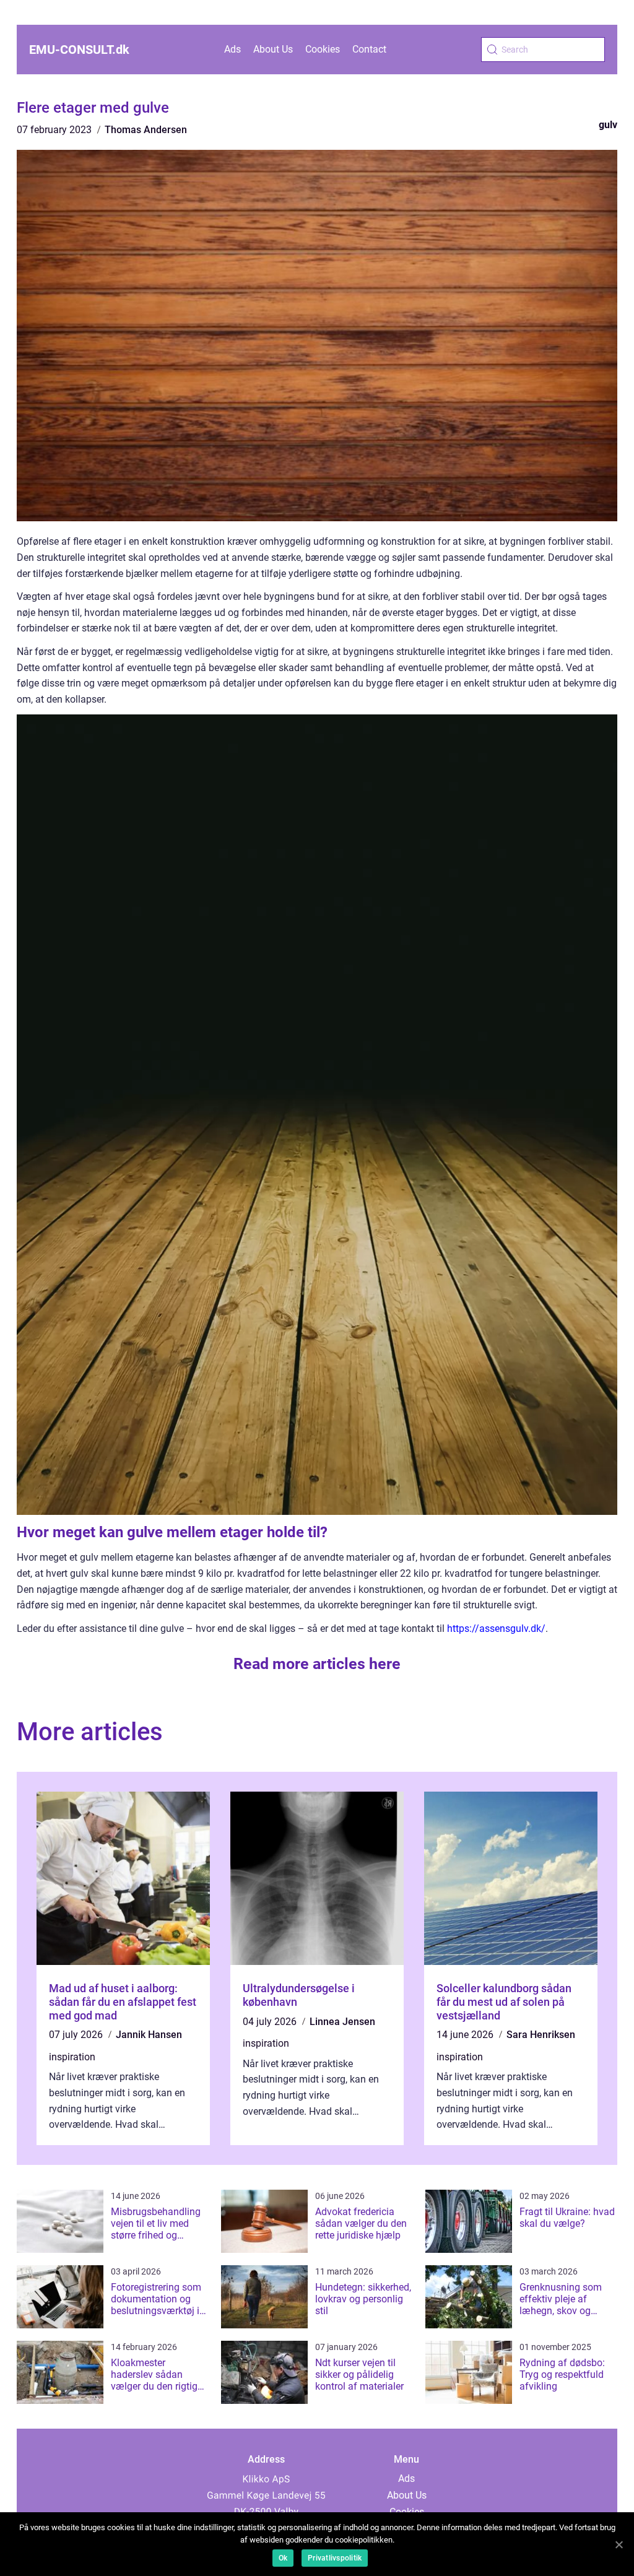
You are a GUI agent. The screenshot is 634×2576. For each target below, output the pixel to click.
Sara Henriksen (541, 2035)
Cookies (323, 49)
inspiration (72, 2057)
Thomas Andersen (146, 130)
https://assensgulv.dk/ (496, 1628)
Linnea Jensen (342, 2022)
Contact (369, 49)
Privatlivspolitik (335, 2558)
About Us (273, 49)
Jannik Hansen (149, 2035)
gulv (608, 125)
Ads (232, 49)
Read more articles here (317, 1664)
